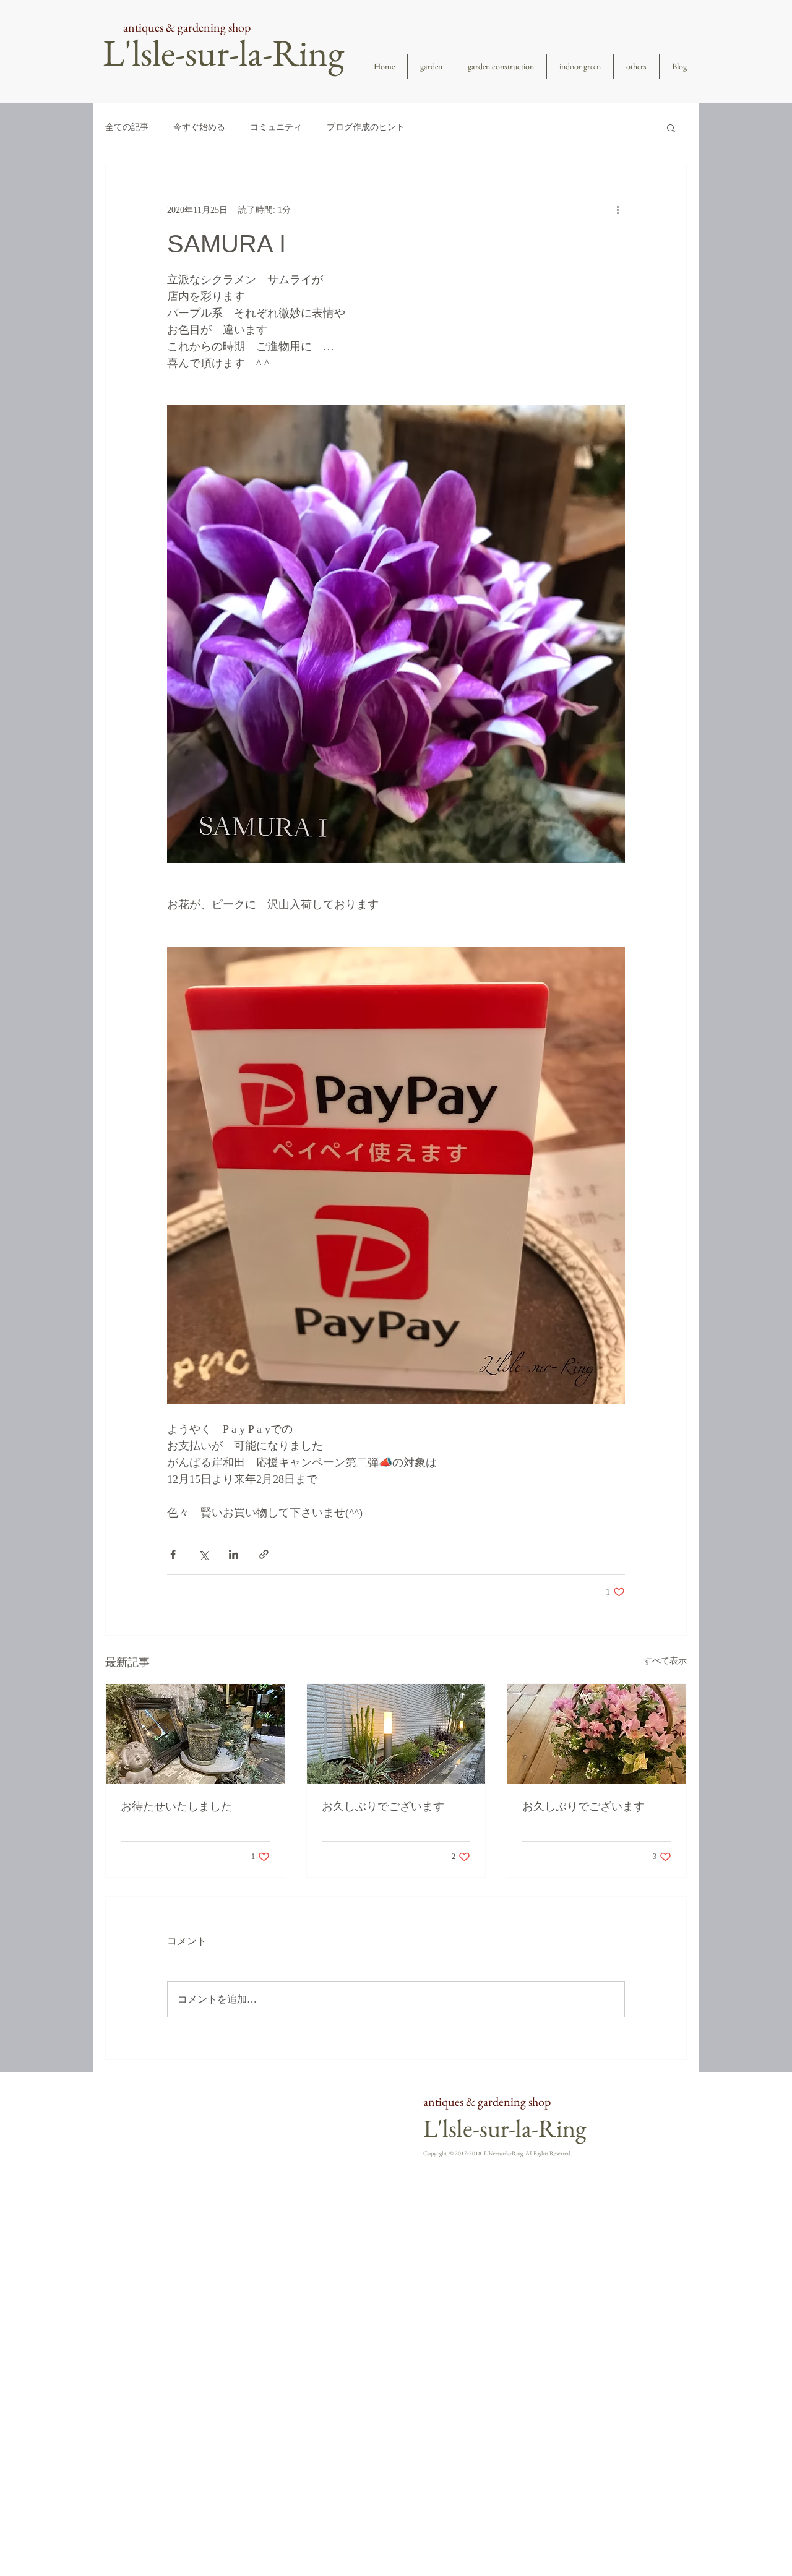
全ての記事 (127, 127)
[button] (671, 127)
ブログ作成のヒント (366, 127)
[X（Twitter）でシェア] (203, 1554)
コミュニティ (276, 127)
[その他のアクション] (618, 210)
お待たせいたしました (176, 1806)
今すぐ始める (199, 127)
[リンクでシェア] (264, 1554)
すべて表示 (665, 1661)
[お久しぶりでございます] (396, 1734)
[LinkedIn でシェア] (234, 1554)
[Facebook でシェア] (173, 1554)
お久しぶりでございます (383, 1806)
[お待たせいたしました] (195, 1734)
